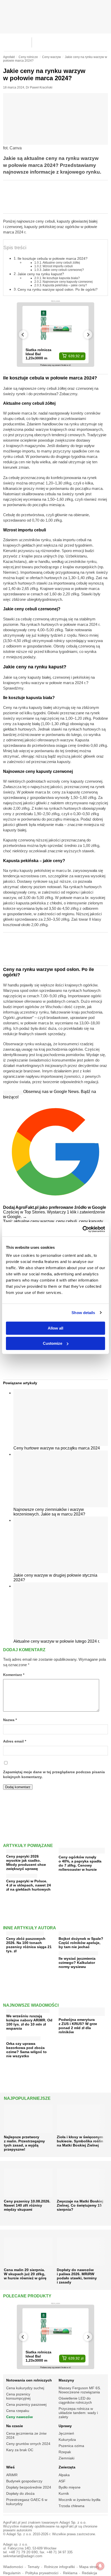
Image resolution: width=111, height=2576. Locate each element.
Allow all (55, 1328)
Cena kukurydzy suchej (25, 2388)
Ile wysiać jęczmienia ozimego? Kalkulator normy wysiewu (77, 1963)
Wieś (10, 2467)
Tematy (34, 2567)
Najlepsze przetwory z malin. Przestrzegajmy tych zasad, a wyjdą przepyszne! (24, 2143)
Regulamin (12, 2573)
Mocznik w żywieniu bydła (80, 2500)
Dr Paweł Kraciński (39, 87)
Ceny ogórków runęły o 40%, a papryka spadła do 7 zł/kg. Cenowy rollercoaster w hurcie (80, 1863)
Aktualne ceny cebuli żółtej (61, 262)
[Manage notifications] (100, 2566)
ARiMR (12, 2475)
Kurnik (64, 2493)
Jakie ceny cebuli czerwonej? (63, 270)
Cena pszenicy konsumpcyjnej (18, 2396)
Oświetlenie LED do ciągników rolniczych (75, 2400)
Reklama (70, 2573)
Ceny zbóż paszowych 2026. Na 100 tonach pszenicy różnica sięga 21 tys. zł (29, 1945)
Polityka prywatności (42, 2573)
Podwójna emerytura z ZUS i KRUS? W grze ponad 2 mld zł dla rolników (78, 2026)
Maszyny (66, 2380)
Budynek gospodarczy (24, 2481)
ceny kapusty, (91, 1221)
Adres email (15, 1741)
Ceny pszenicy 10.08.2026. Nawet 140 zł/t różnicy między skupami (27, 2205)
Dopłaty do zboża (20, 2493)
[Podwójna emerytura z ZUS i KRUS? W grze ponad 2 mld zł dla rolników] (82, 2014)
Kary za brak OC (20, 2450)
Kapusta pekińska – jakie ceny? (65, 285)
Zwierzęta (67, 2467)
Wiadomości (13, 2567)
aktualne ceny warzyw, (35, 1221)
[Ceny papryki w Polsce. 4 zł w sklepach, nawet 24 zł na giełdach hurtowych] (22, 1875)
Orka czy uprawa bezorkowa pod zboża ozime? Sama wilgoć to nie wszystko (26, 2050)
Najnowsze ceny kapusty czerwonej (68, 282)
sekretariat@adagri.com (23, 2556)
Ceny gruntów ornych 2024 (28, 2444)
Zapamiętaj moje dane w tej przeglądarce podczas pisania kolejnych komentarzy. (54, 1775)
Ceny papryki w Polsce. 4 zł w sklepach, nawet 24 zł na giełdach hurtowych (29, 1885)
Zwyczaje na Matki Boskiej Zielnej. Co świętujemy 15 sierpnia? (80, 2205)
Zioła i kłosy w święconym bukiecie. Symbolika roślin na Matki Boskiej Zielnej (80, 2141)
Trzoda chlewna (72, 2506)
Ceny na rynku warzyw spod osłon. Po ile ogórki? (58, 289)
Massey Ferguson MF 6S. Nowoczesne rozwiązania (80, 2390)
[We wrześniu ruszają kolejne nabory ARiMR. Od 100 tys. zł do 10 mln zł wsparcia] (28, 2010)
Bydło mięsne (70, 2487)
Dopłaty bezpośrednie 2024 (29, 2487)
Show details (83, 1313)
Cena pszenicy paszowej (26, 2404)
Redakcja (89, 2573)
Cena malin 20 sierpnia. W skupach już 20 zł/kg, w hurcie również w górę (25, 2274)
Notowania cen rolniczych (29, 2380)
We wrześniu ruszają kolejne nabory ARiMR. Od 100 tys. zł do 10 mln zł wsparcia (29, 2022)
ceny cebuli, (68, 1221)
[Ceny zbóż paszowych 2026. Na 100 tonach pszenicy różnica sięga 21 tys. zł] (25, 1932)
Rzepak (65, 2452)
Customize (53, 1343)
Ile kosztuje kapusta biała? (61, 278)
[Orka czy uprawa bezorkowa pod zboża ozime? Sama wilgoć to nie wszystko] (23, 2037)
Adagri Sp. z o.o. (73, 2522)
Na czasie (15, 2426)
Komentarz (14, 1675)
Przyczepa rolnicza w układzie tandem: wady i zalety (78, 2413)
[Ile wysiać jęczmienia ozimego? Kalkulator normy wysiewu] (78, 1952)
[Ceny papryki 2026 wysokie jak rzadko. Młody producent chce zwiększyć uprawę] (19, 1850)
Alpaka (64, 2475)
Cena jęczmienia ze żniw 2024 (26, 2435)
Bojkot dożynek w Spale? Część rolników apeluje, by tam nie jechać (81, 1943)
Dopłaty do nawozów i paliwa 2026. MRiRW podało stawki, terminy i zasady (77, 2276)
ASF (62, 2481)
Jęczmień (66, 2433)
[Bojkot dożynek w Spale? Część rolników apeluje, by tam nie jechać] (75, 1932)
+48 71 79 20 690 (23, 2552)
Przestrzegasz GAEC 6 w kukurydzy (27, 2502)
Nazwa (10, 1720)
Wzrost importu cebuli (58, 266)
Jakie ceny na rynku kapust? (41, 274)
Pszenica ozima (71, 2446)
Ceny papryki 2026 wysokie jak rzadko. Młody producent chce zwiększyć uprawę (26, 1862)
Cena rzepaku (18, 2411)
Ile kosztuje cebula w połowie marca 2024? (53, 258)
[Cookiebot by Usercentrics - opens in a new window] (82, 1229)
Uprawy (65, 2426)
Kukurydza (67, 2440)
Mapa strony (89, 2567)
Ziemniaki (66, 2458)
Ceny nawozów (19, 2417)
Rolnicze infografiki (60, 2567)
